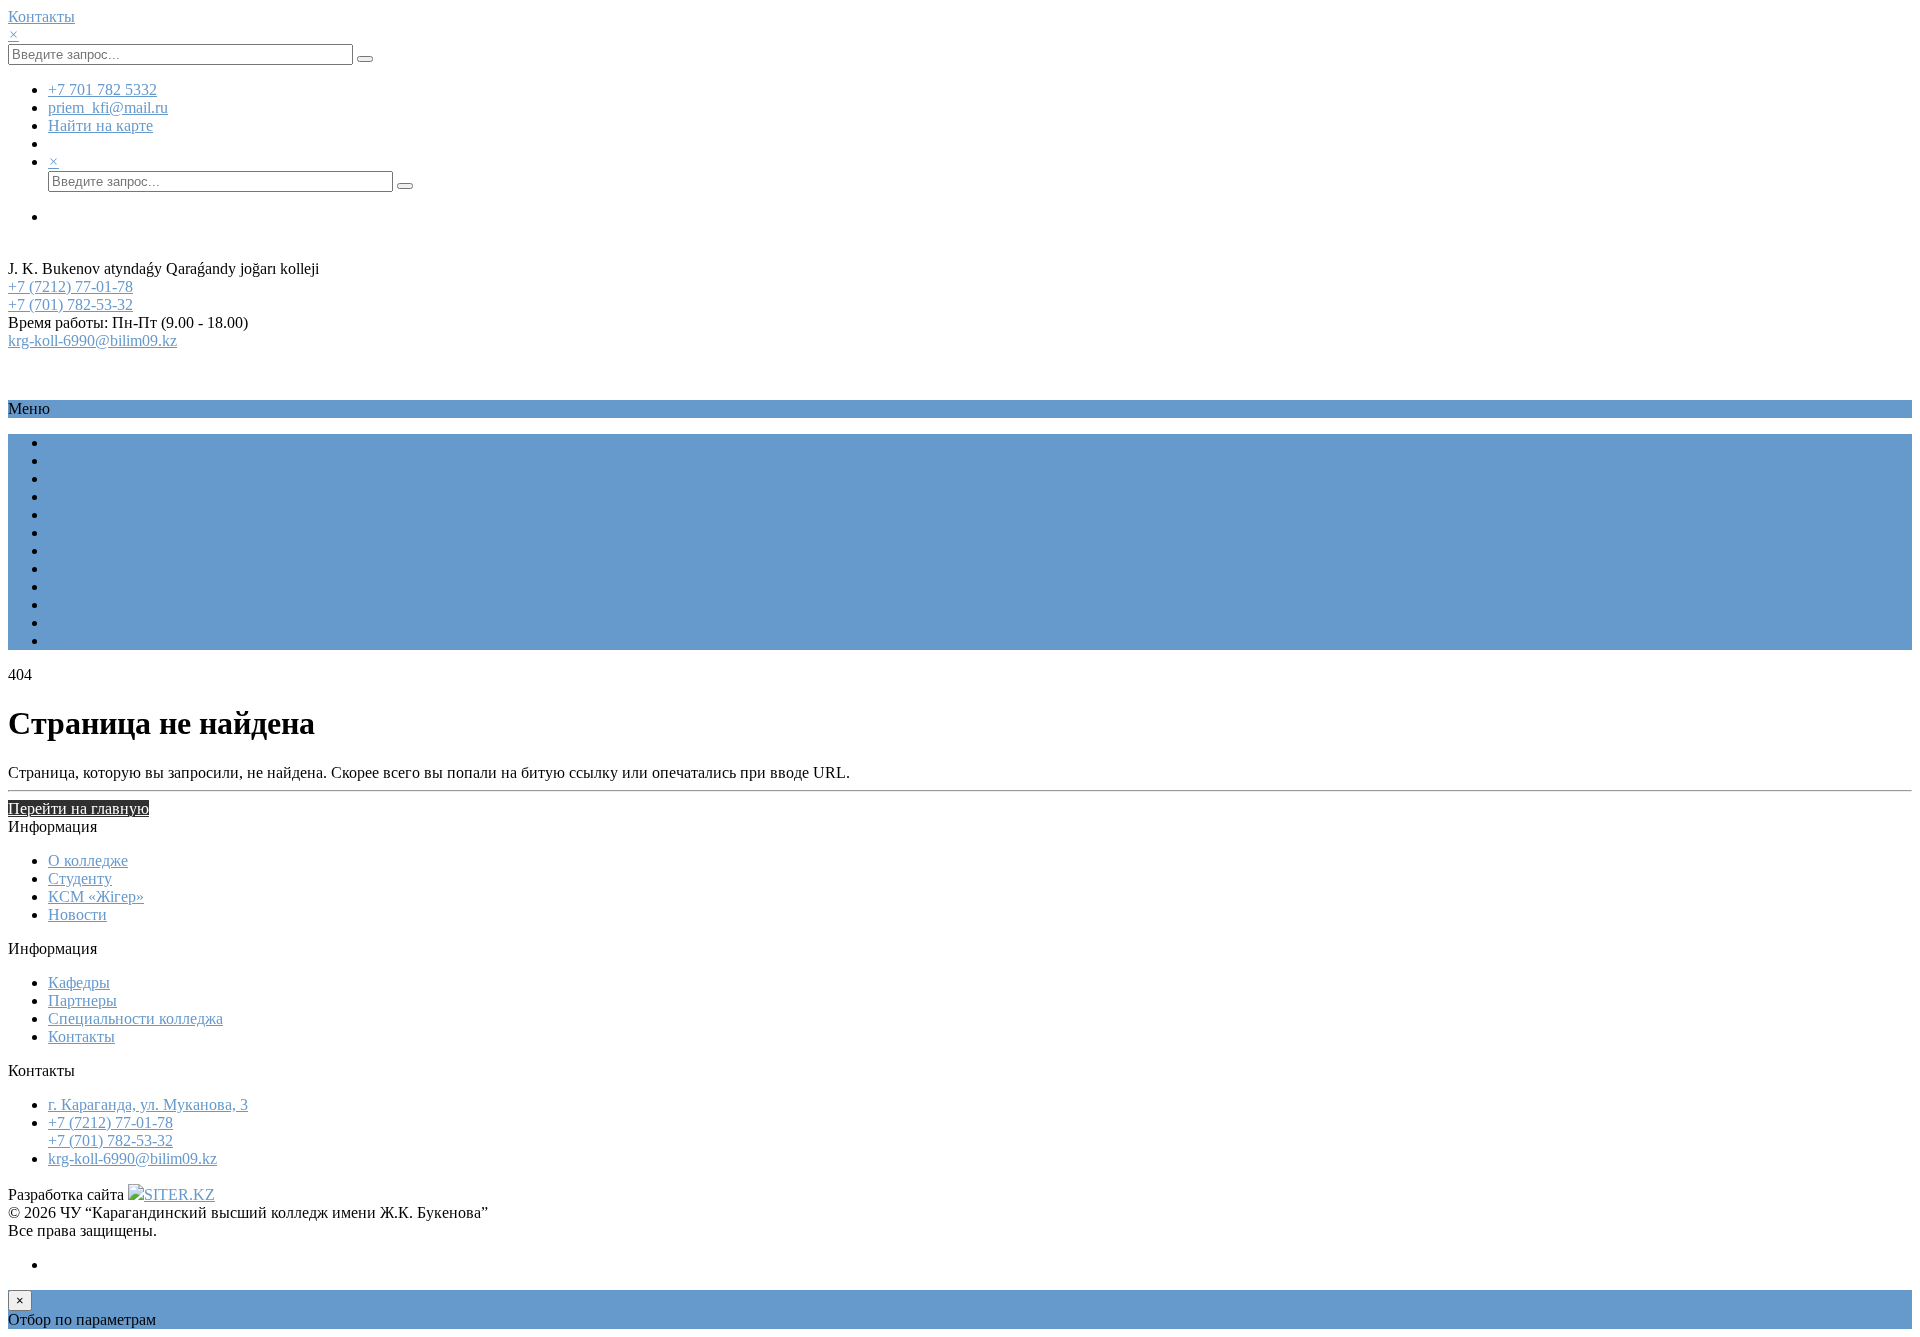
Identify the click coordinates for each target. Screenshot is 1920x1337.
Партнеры (82, 1000)
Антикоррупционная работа (144, 622)
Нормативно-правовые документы (166, 604)
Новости (77, 568)
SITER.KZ (179, 1194)
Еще (62, 640)
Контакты (41, 16)
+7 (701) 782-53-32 (70, 304)
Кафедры (79, 982)
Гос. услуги (87, 532)
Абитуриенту (93, 496)
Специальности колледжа (135, 514)
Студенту (80, 460)
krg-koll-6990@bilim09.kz (92, 340)
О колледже (88, 442)
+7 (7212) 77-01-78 (70, 286)
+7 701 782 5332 (102, 89)
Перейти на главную (78, 808)
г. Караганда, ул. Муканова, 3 (148, 1104)
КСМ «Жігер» (96, 478)
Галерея (74, 550)
